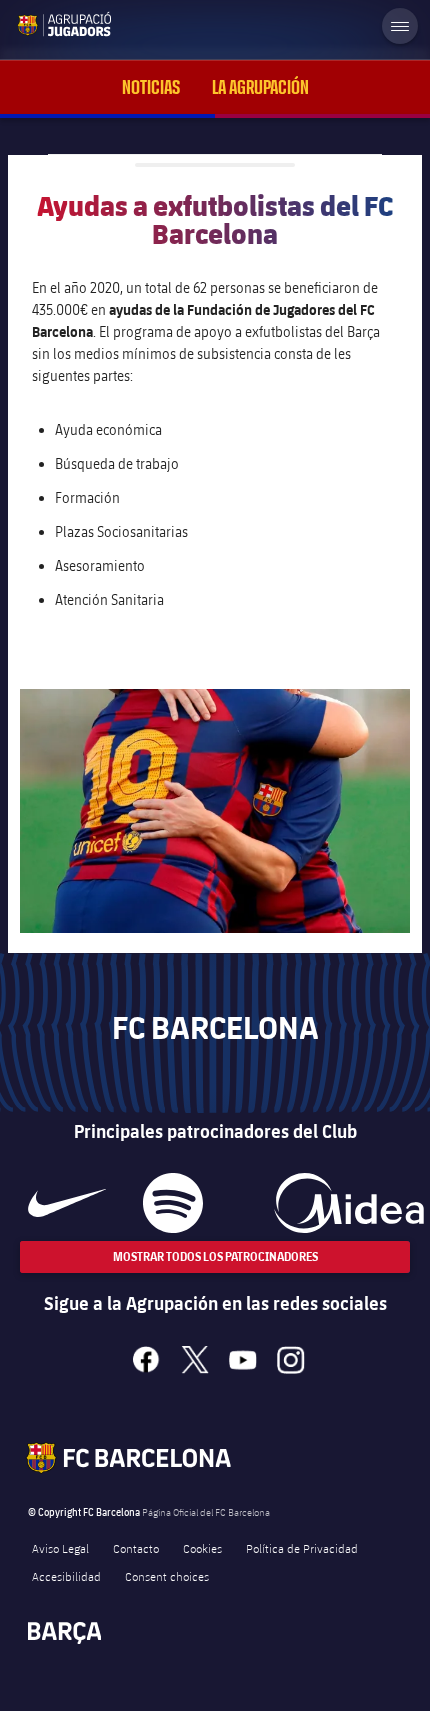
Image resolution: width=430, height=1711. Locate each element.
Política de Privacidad (302, 1548)
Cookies (202, 1548)
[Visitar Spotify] (172, 1203)
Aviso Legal (60, 1548)
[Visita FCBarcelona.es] (32, 24)
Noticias (151, 87)
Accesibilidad (66, 1576)
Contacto (136, 1548)
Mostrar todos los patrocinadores (215, 1256)
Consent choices (167, 1576)
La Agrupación (260, 87)
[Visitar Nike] (67, 1203)
